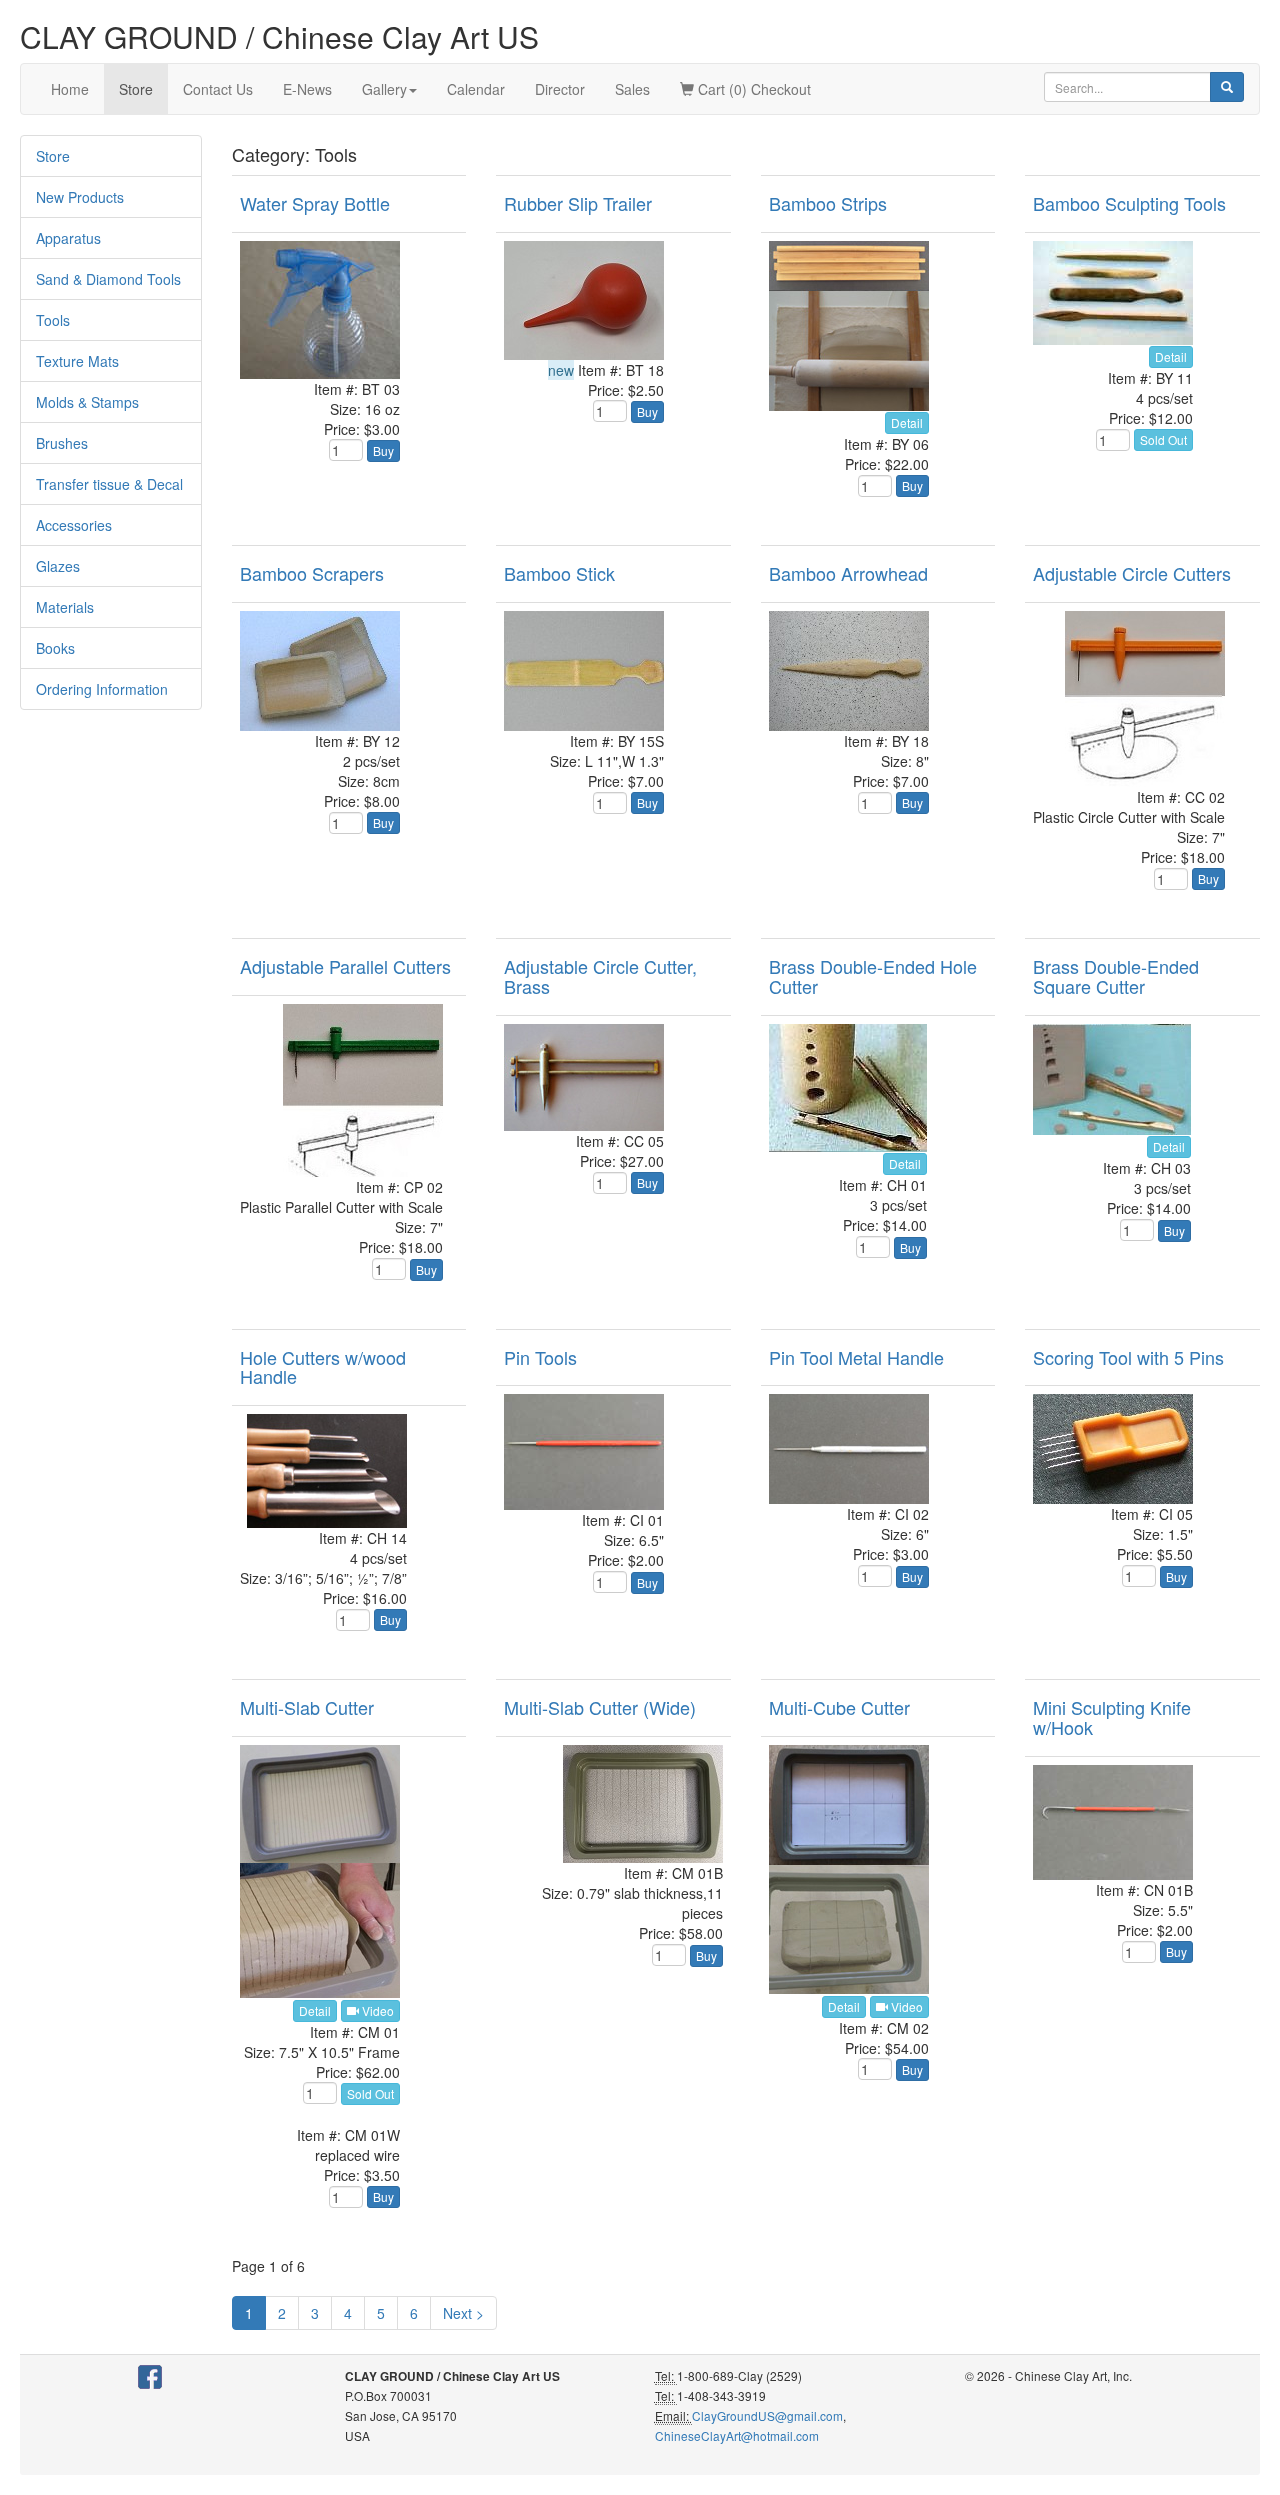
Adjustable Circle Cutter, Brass (600, 976)
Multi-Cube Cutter (839, 1707)
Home (70, 89)
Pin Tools (540, 1357)
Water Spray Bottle (315, 203)
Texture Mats (77, 361)
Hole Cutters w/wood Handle (323, 1367)
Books (55, 648)
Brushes (62, 443)
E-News (307, 89)
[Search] (1227, 87)
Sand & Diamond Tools (108, 279)
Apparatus (68, 238)
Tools (53, 320)
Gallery (384, 89)
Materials (65, 607)
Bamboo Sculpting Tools (1129, 203)
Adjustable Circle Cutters (1132, 573)
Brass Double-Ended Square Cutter (1116, 976)
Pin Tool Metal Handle (856, 1357)
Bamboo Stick (559, 573)
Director (560, 89)
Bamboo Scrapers (312, 573)
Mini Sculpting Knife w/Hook (1112, 1717)
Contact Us (218, 89)
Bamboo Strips (828, 203)
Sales (632, 89)
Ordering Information (102, 689)
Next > (463, 2313)
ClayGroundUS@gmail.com (767, 2415)
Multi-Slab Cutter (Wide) (600, 1707)
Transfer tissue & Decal (109, 484)
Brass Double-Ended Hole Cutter (873, 976)
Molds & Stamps (87, 402)
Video (376, 2010)
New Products (80, 197)
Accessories (74, 525)
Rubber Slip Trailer (578, 203)
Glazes (58, 566)
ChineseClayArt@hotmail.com (737, 2435)
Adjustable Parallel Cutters (345, 966)
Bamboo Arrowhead (848, 573)
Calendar (476, 89)
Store (136, 89)
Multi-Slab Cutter (307, 1707)
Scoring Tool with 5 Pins (1128, 1357)
